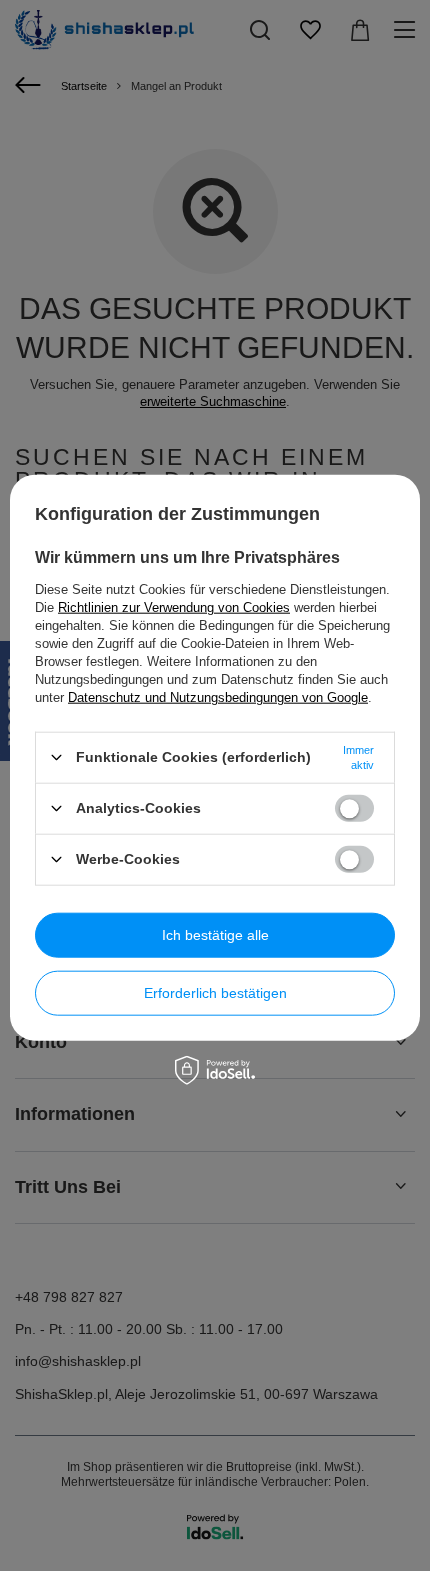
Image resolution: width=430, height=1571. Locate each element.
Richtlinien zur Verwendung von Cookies (174, 606)
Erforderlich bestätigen (215, 993)
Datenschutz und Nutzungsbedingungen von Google (218, 696)
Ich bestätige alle (215, 935)
